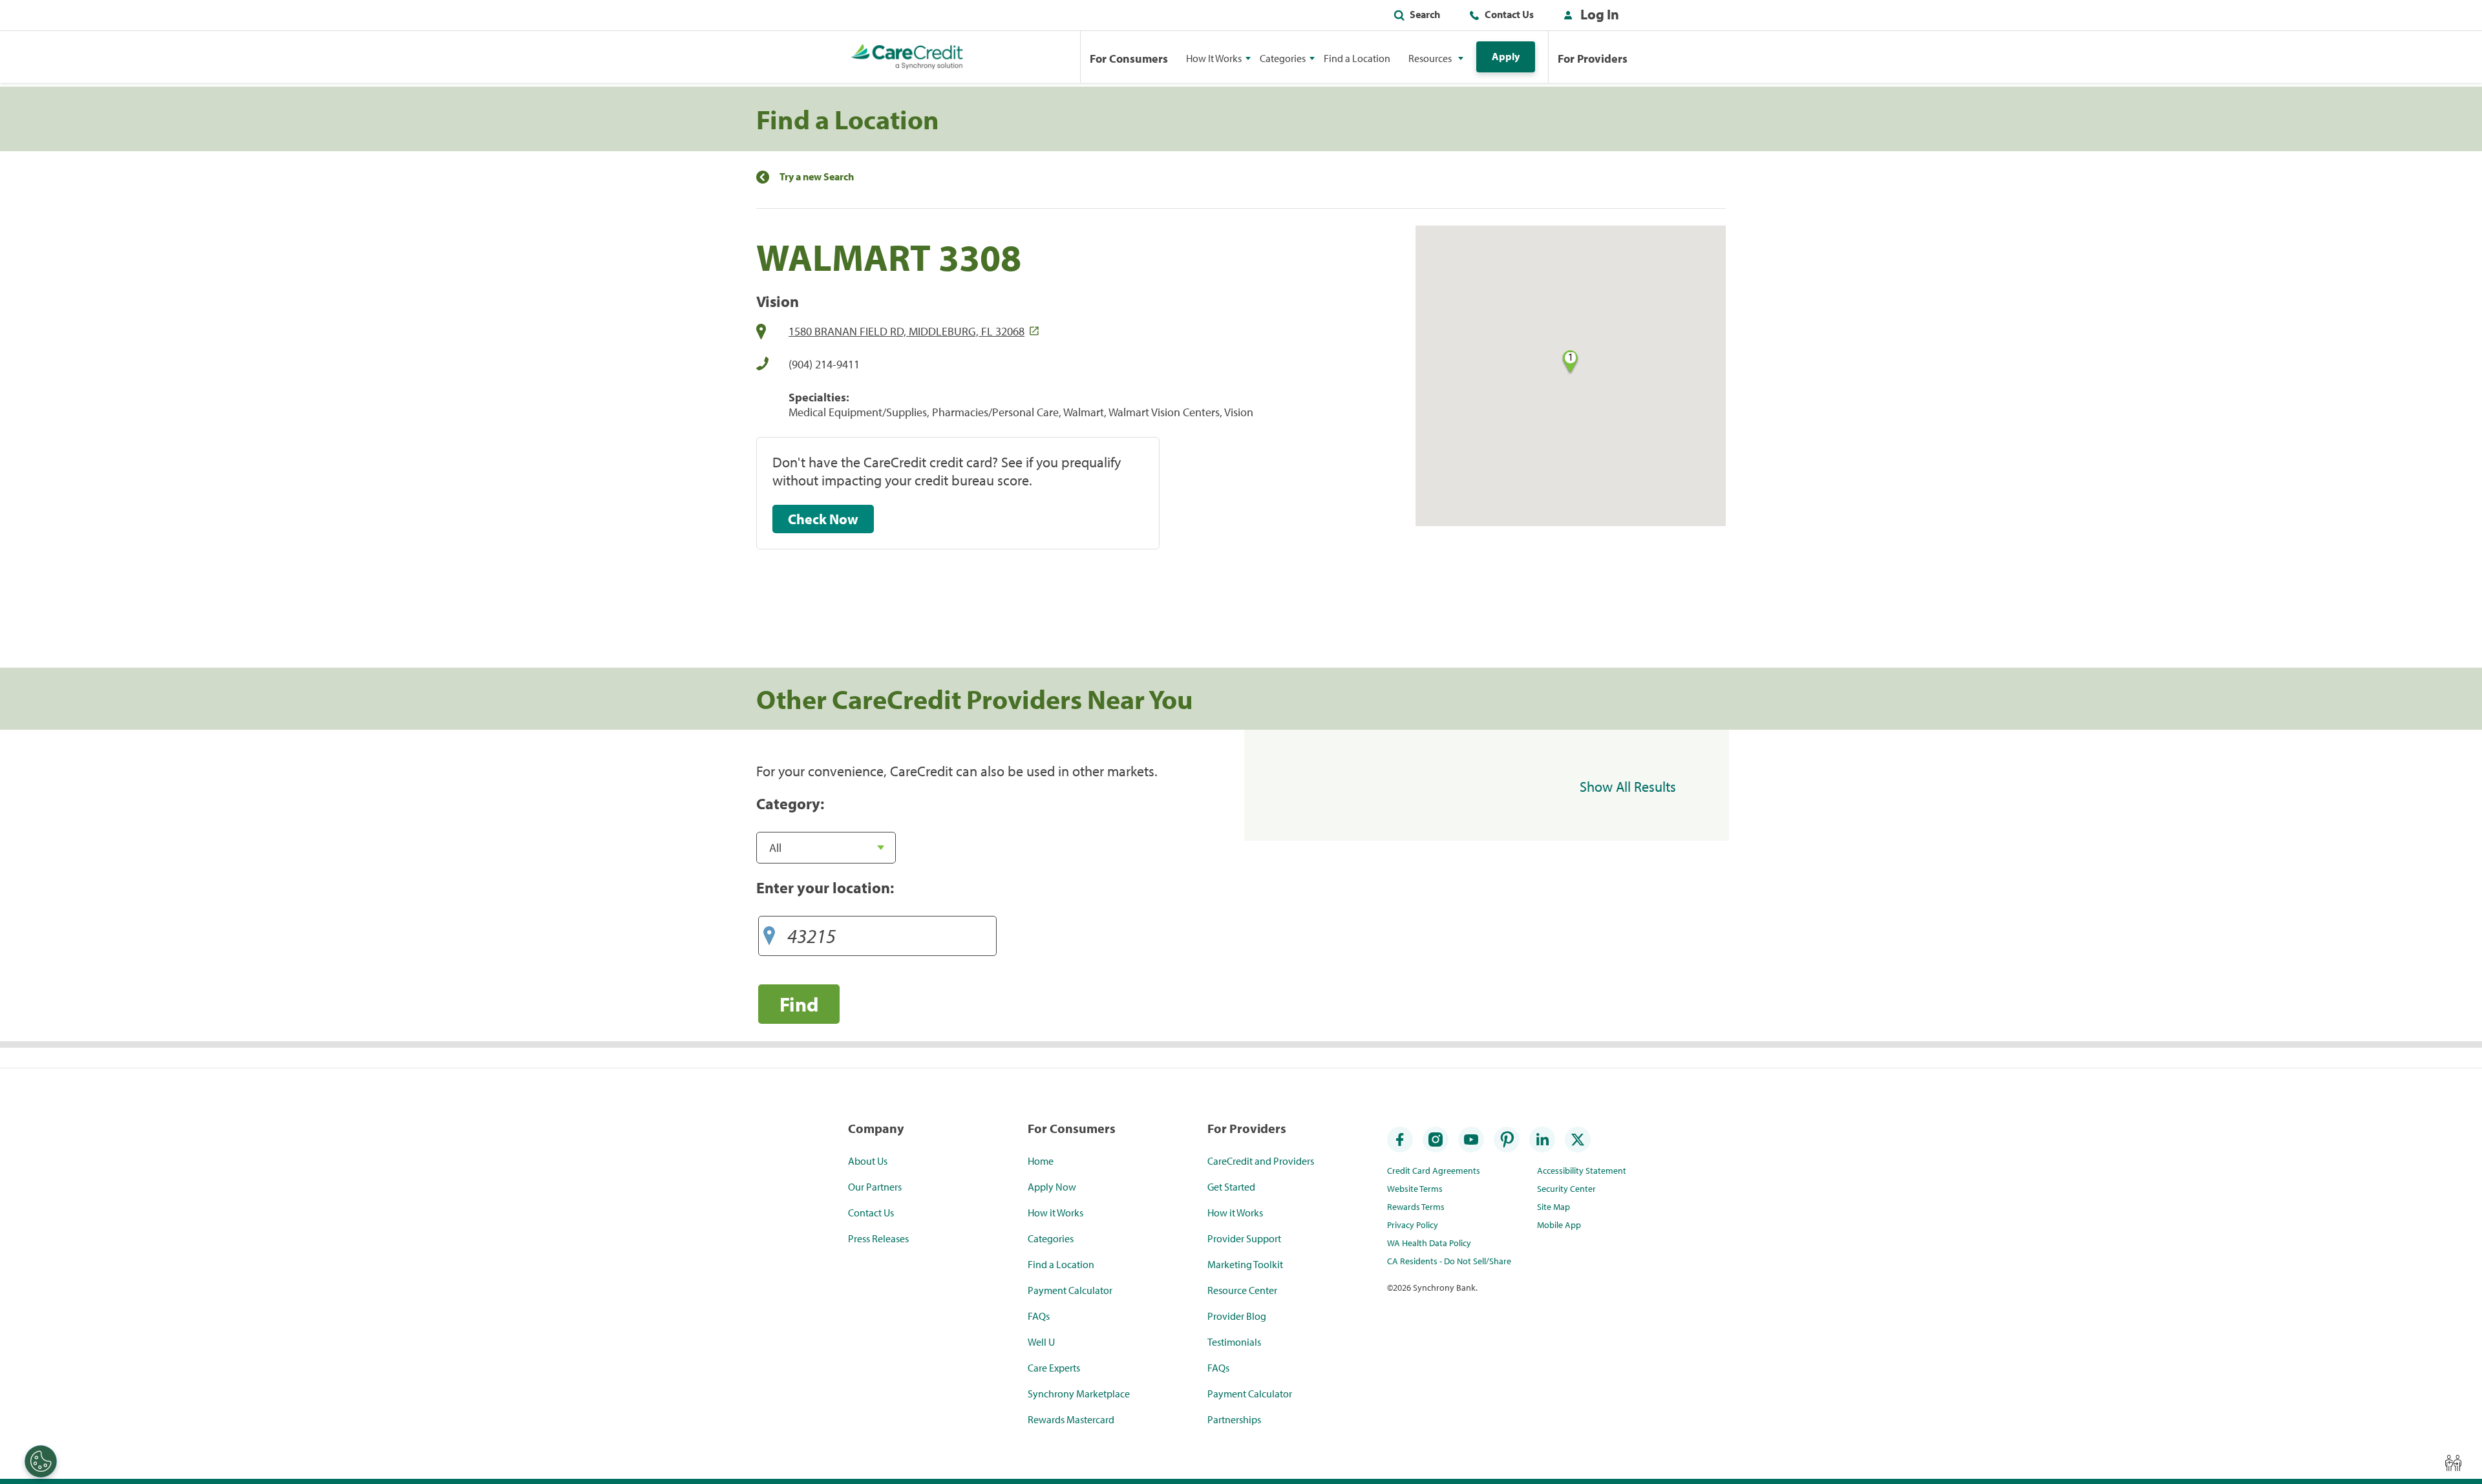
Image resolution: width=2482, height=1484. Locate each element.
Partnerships (1234, 1419)
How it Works (1055, 1213)
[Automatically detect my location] (769, 931)
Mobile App (1559, 1225)
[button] (1588, 17)
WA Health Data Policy (1429, 1243)
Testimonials (1234, 1342)
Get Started (1231, 1187)
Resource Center (1242, 1290)
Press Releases (878, 1238)
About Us (868, 1161)
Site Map (1554, 1207)
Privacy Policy (1413, 1225)
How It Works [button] (1214, 58)
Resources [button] (1430, 58)
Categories (1051, 1238)
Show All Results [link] (1628, 787)
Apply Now (1052, 1187)
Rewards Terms (1416, 1207)
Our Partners (875, 1187)
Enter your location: (825, 887)
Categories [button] (1283, 58)
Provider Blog (1237, 1316)
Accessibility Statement (1582, 1171)
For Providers (1593, 58)
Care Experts (1054, 1368)
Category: (790, 803)
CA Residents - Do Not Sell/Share (1449, 1261)
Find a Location (1357, 58)
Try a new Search (817, 177)
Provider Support (1244, 1238)
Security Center (1566, 1189)
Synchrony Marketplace (1079, 1394)
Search (1425, 14)
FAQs (1039, 1316)
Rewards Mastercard (1071, 1419)
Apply (1506, 56)
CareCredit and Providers (1261, 1161)
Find (799, 1004)
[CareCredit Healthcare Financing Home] (907, 57)
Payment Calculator (1070, 1290)
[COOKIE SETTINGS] (41, 1461)
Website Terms (1415, 1189)
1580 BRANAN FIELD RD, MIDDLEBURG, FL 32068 (907, 331)
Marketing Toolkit (1245, 1264)
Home (1041, 1161)
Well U (1041, 1342)
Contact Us (1509, 14)
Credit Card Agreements (1434, 1171)
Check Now (823, 519)
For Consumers (1129, 58)
